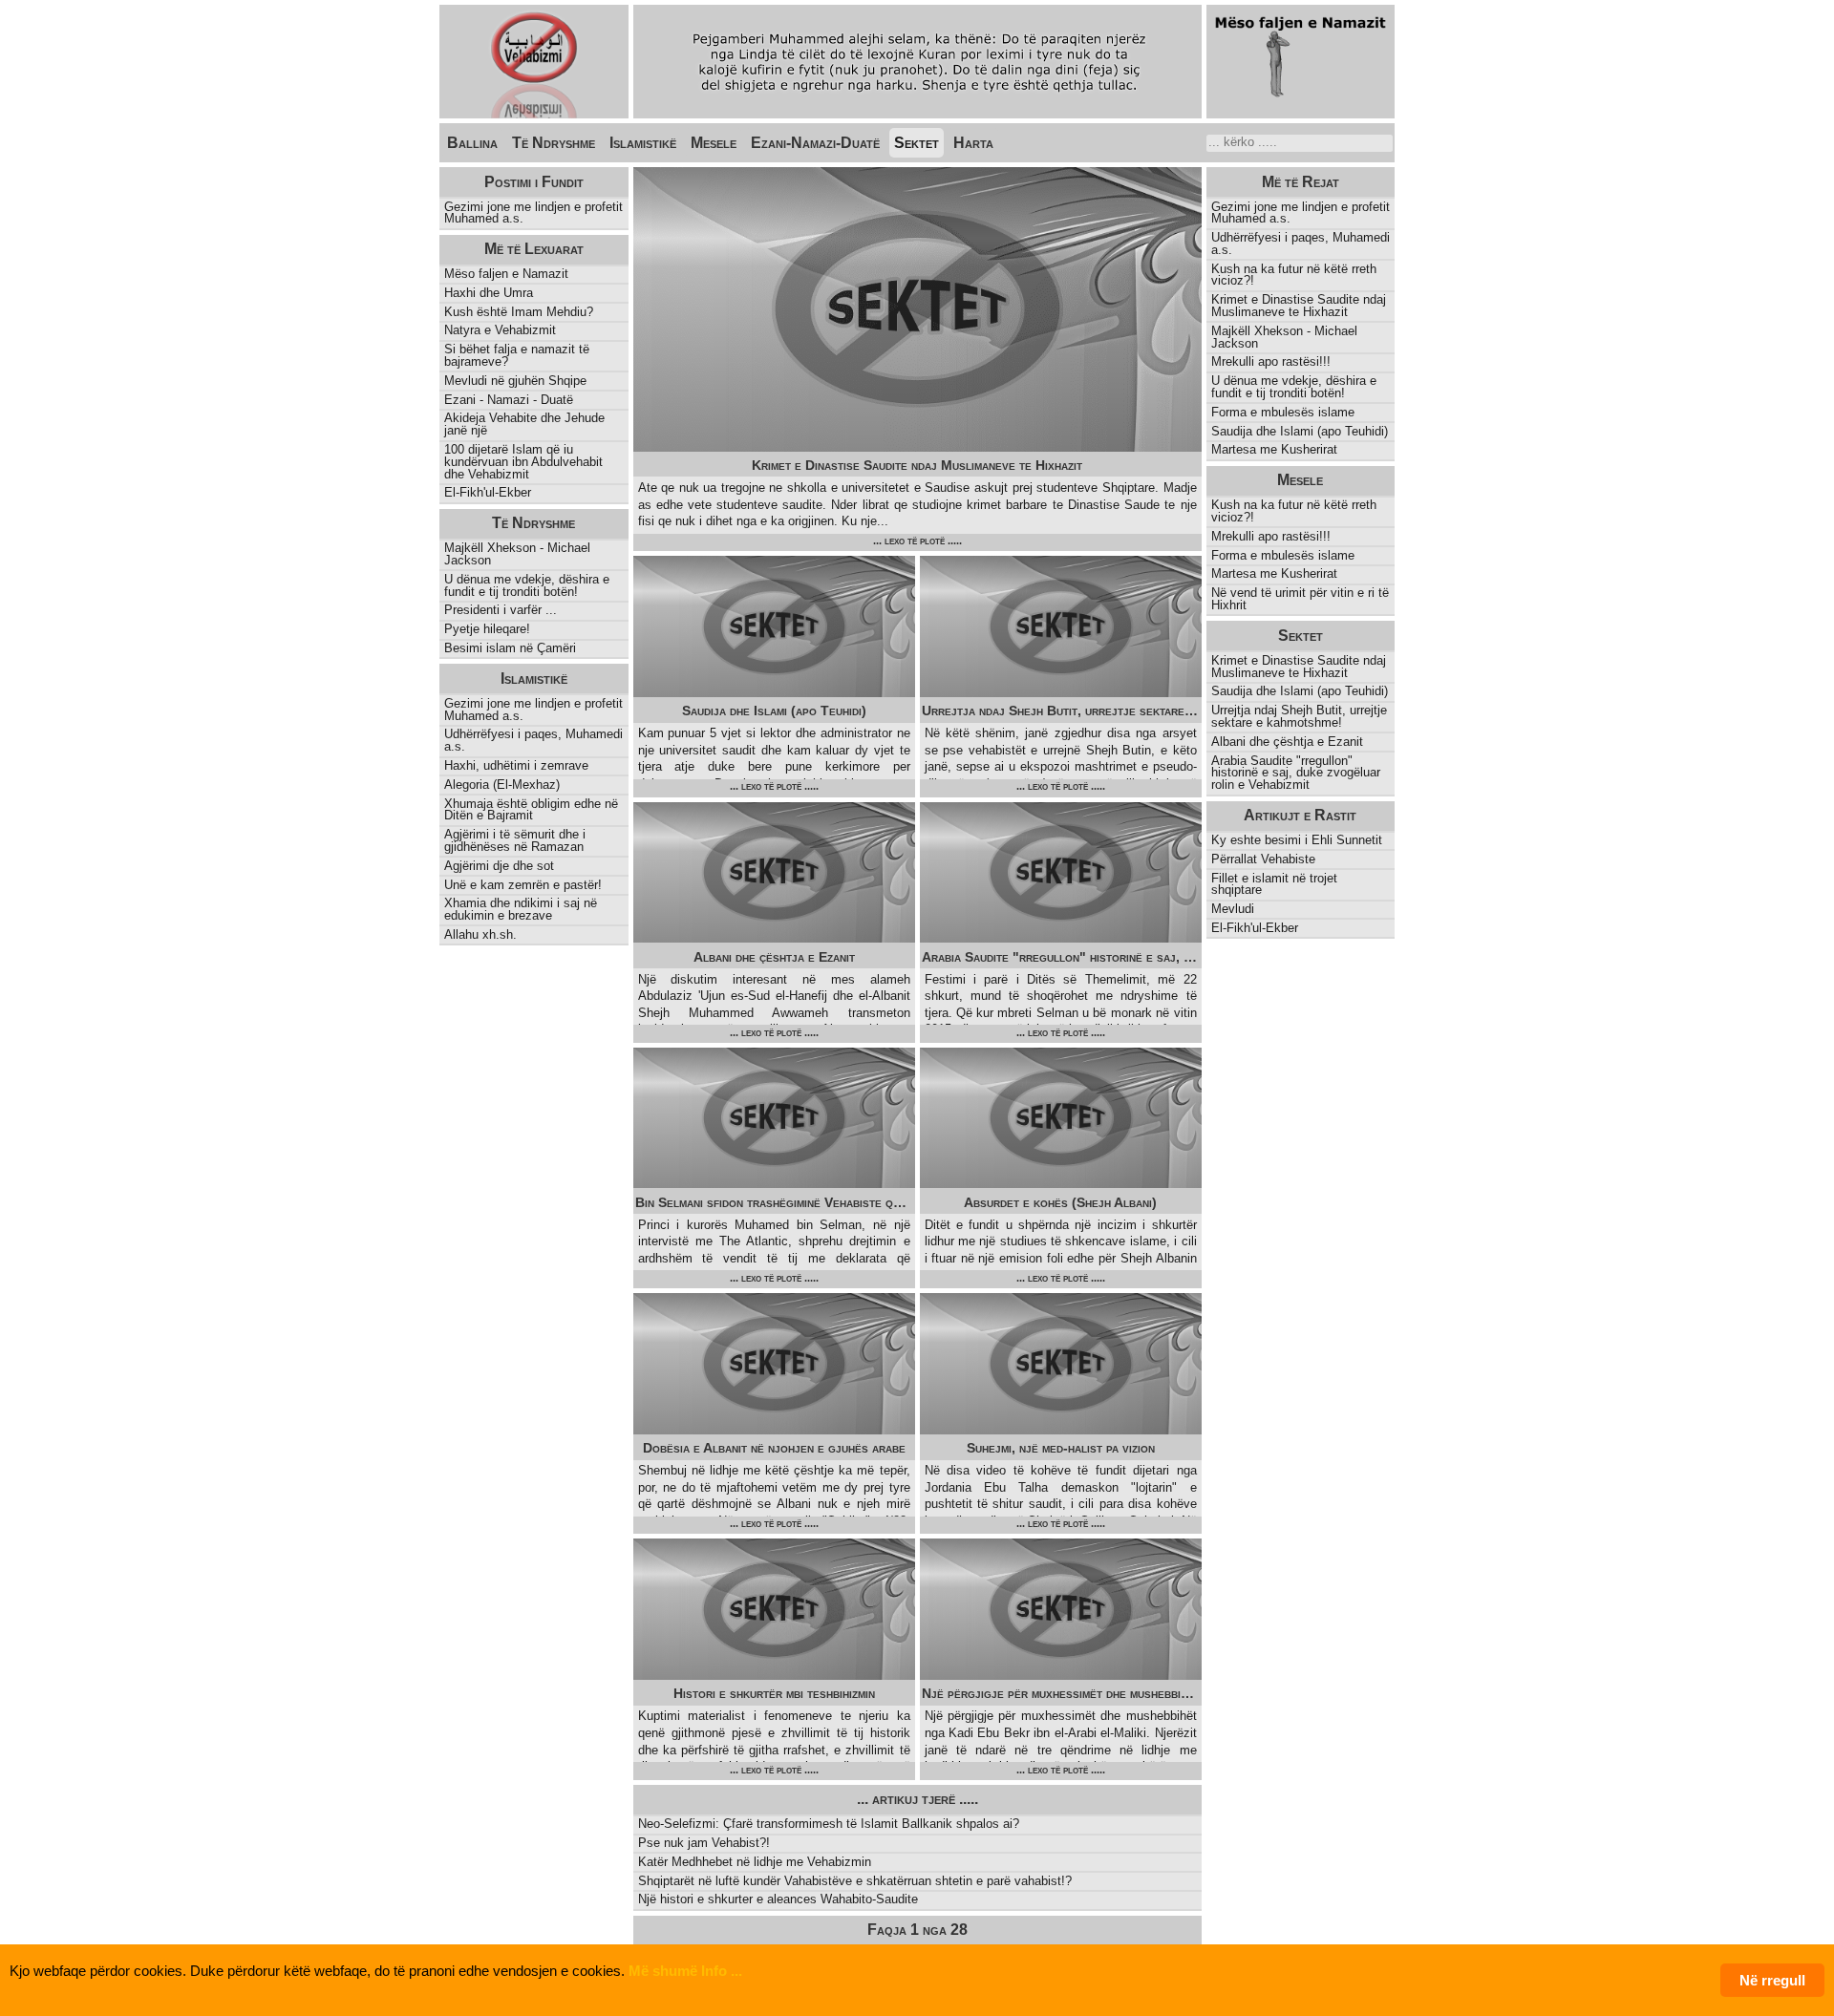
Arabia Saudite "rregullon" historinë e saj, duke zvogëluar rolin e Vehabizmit (1062, 957)
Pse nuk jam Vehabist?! (704, 1843)
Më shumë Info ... (685, 1971)
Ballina (472, 143)
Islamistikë (643, 143)
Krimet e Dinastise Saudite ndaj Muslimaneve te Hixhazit (917, 465)
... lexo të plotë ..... (917, 541)
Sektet (917, 143)
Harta (973, 143)
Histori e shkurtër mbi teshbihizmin (774, 1693)
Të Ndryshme (554, 143)
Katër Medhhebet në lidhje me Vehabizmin (755, 1862)
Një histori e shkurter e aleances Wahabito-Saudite (778, 1899)
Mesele (714, 143)
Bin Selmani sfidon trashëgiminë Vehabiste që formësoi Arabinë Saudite (775, 1202)
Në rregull (1772, 1980)
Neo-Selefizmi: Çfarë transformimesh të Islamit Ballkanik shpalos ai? (829, 1824)
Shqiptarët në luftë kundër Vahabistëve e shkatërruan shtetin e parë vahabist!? (855, 1881)
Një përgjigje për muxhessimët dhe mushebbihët (1061, 1693)
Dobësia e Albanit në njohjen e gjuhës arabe (774, 1448)
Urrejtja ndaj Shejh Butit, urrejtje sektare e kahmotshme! (1062, 711)
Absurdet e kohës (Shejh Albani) (1060, 1202)
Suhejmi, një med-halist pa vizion (1061, 1448)
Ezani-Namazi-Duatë (815, 143)
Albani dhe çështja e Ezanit (774, 957)
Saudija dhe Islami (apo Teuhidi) (774, 711)
